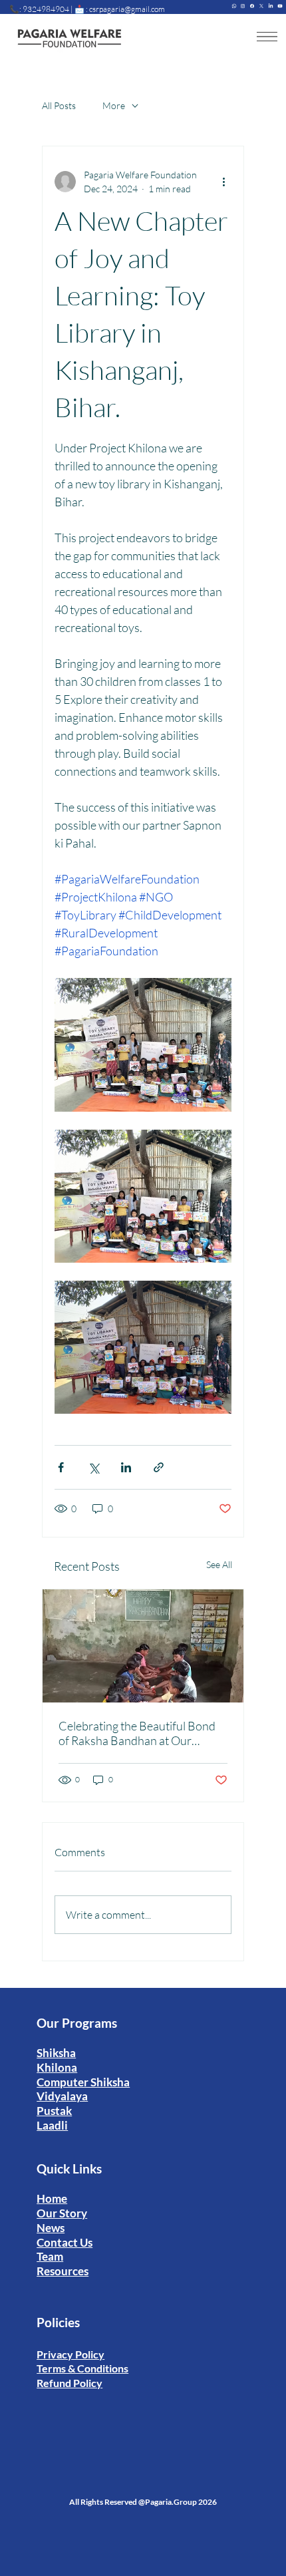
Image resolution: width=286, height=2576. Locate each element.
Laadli (52, 2125)
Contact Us (65, 2242)
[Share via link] (159, 1467)
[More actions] (223, 182)
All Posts (59, 105)
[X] (261, 5)
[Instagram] (243, 5)
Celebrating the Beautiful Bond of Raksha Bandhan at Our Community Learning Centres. (137, 1733)
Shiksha (56, 2053)
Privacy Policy (71, 2354)
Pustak (54, 2111)
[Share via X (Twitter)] (93, 1467)
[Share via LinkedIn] (126, 1467)
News (51, 2228)
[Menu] (267, 37)
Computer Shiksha (83, 2082)
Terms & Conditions (82, 2368)
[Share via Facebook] (61, 1467)
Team (50, 2256)
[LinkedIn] (271, 5)
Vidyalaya (62, 2096)
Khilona (57, 2067)
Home (52, 2198)
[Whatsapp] (234, 5)
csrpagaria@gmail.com (127, 9)
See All (219, 1564)
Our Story (62, 2213)
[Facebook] (252, 5)
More (114, 105)
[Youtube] (280, 5)
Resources (63, 2271)
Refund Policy (70, 2383)
